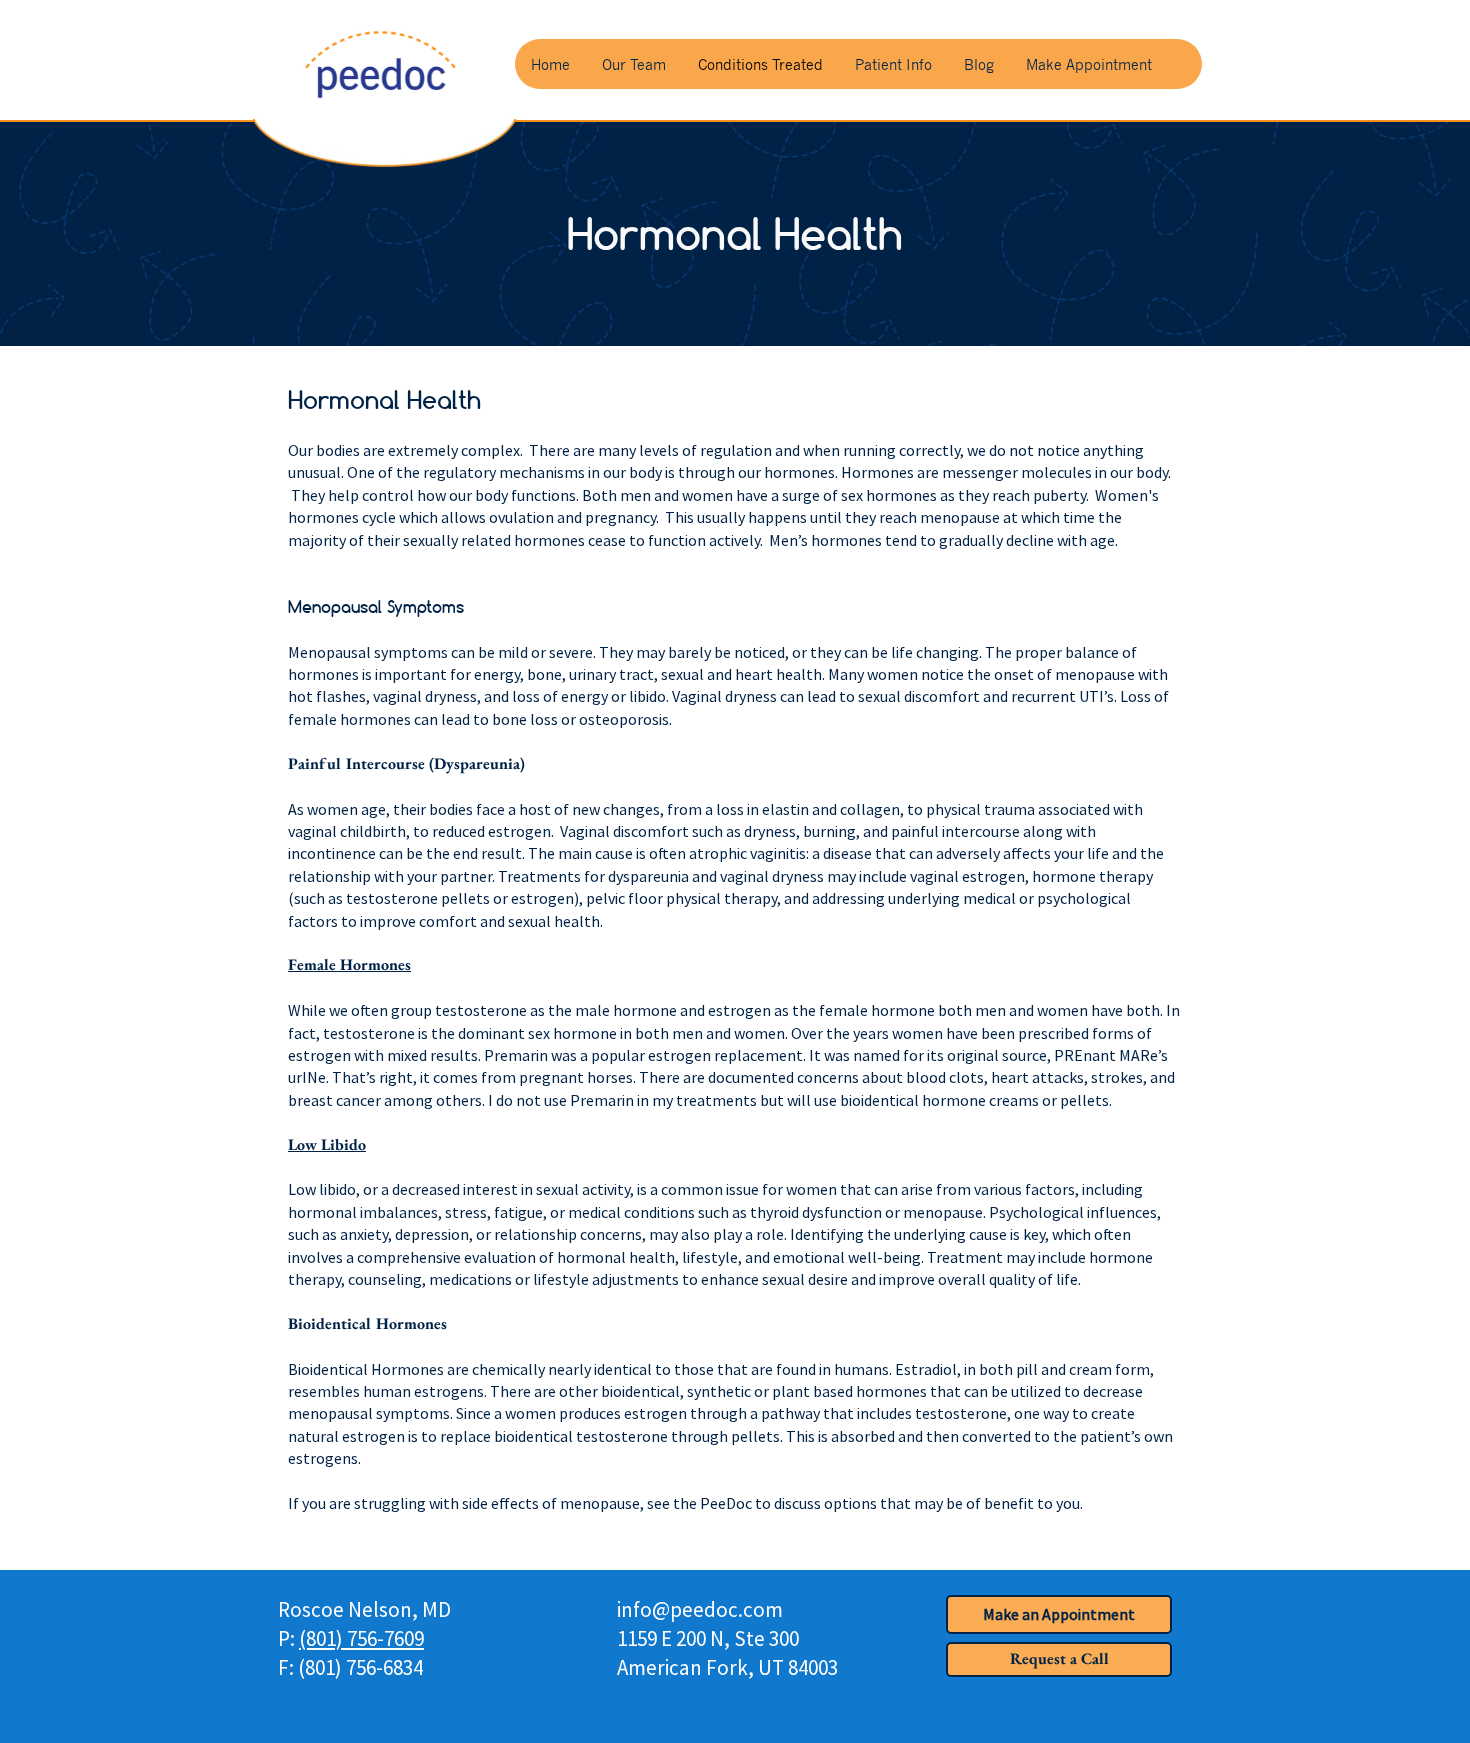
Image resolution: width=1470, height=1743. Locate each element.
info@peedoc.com (700, 1609)
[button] (1059, 1659)
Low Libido (327, 1144)
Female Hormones (349, 964)
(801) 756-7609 (361, 1638)
